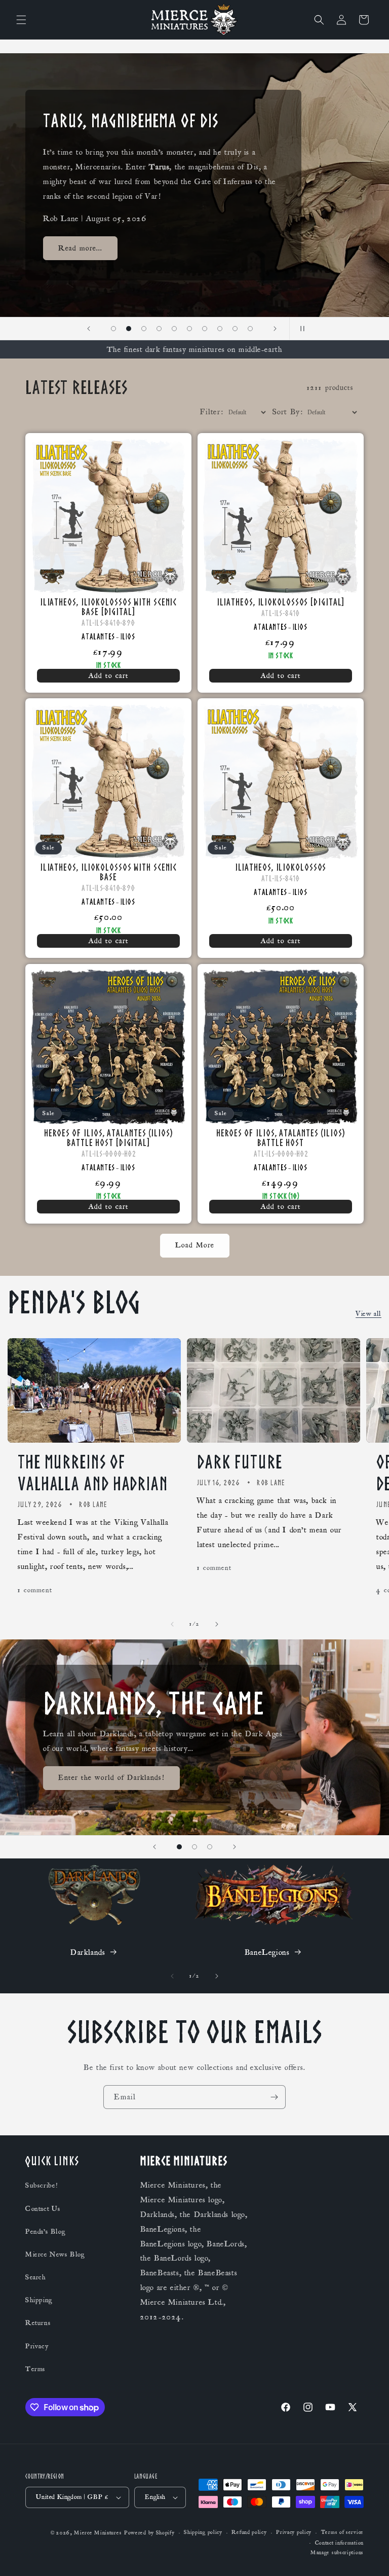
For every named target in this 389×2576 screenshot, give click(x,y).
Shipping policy (203, 2532)
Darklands (88, 1952)
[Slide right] (217, 1624)
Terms (35, 2369)
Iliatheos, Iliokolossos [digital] (281, 602)
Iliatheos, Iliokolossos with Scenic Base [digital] (109, 606)
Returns (38, 2323)
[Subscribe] (274, 2097)
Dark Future (240, 1462)
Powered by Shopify (149, 2533)
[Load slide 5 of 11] (159, 329)
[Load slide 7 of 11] (189, 329)
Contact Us (43, 2209)
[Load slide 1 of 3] (179, 1847)
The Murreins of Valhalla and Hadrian (93, 1473)
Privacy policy (294, 2532)
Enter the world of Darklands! (111, 1778)
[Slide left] (172, 1624)
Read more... (80, 255)
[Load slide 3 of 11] (129, 329)
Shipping (39, 2300)
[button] (21, 20)
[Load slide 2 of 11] (113, 329)
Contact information (339, 2543)
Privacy (37, 2346)
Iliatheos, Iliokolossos (281, 867)
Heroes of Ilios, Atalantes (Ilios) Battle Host (281, 1137)
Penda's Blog (45, 2232)
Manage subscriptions (337, 2553)
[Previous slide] (89, 329)
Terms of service (342, 2532)
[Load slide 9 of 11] (220, 329)
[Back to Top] (369, 2556)
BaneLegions (267, 1952)
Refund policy (249, 2532)
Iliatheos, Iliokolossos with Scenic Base (109, 872)
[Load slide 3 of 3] (210, 1847)
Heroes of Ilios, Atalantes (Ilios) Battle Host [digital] (108, 1137)
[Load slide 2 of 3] (194, 1847)
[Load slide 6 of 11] (174, 329)
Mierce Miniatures (98, 2533)
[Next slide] (275, 329)
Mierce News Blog (55, 2255)
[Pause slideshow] (300, 329)
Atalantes (98, 636)
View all (368, 1314)
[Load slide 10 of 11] (235, 329)
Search (36, 2277)
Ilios (128, 636)
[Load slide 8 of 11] (205, 329)
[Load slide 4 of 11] (144, 329)
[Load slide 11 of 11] (250, 329)
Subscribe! (42, 2186)
